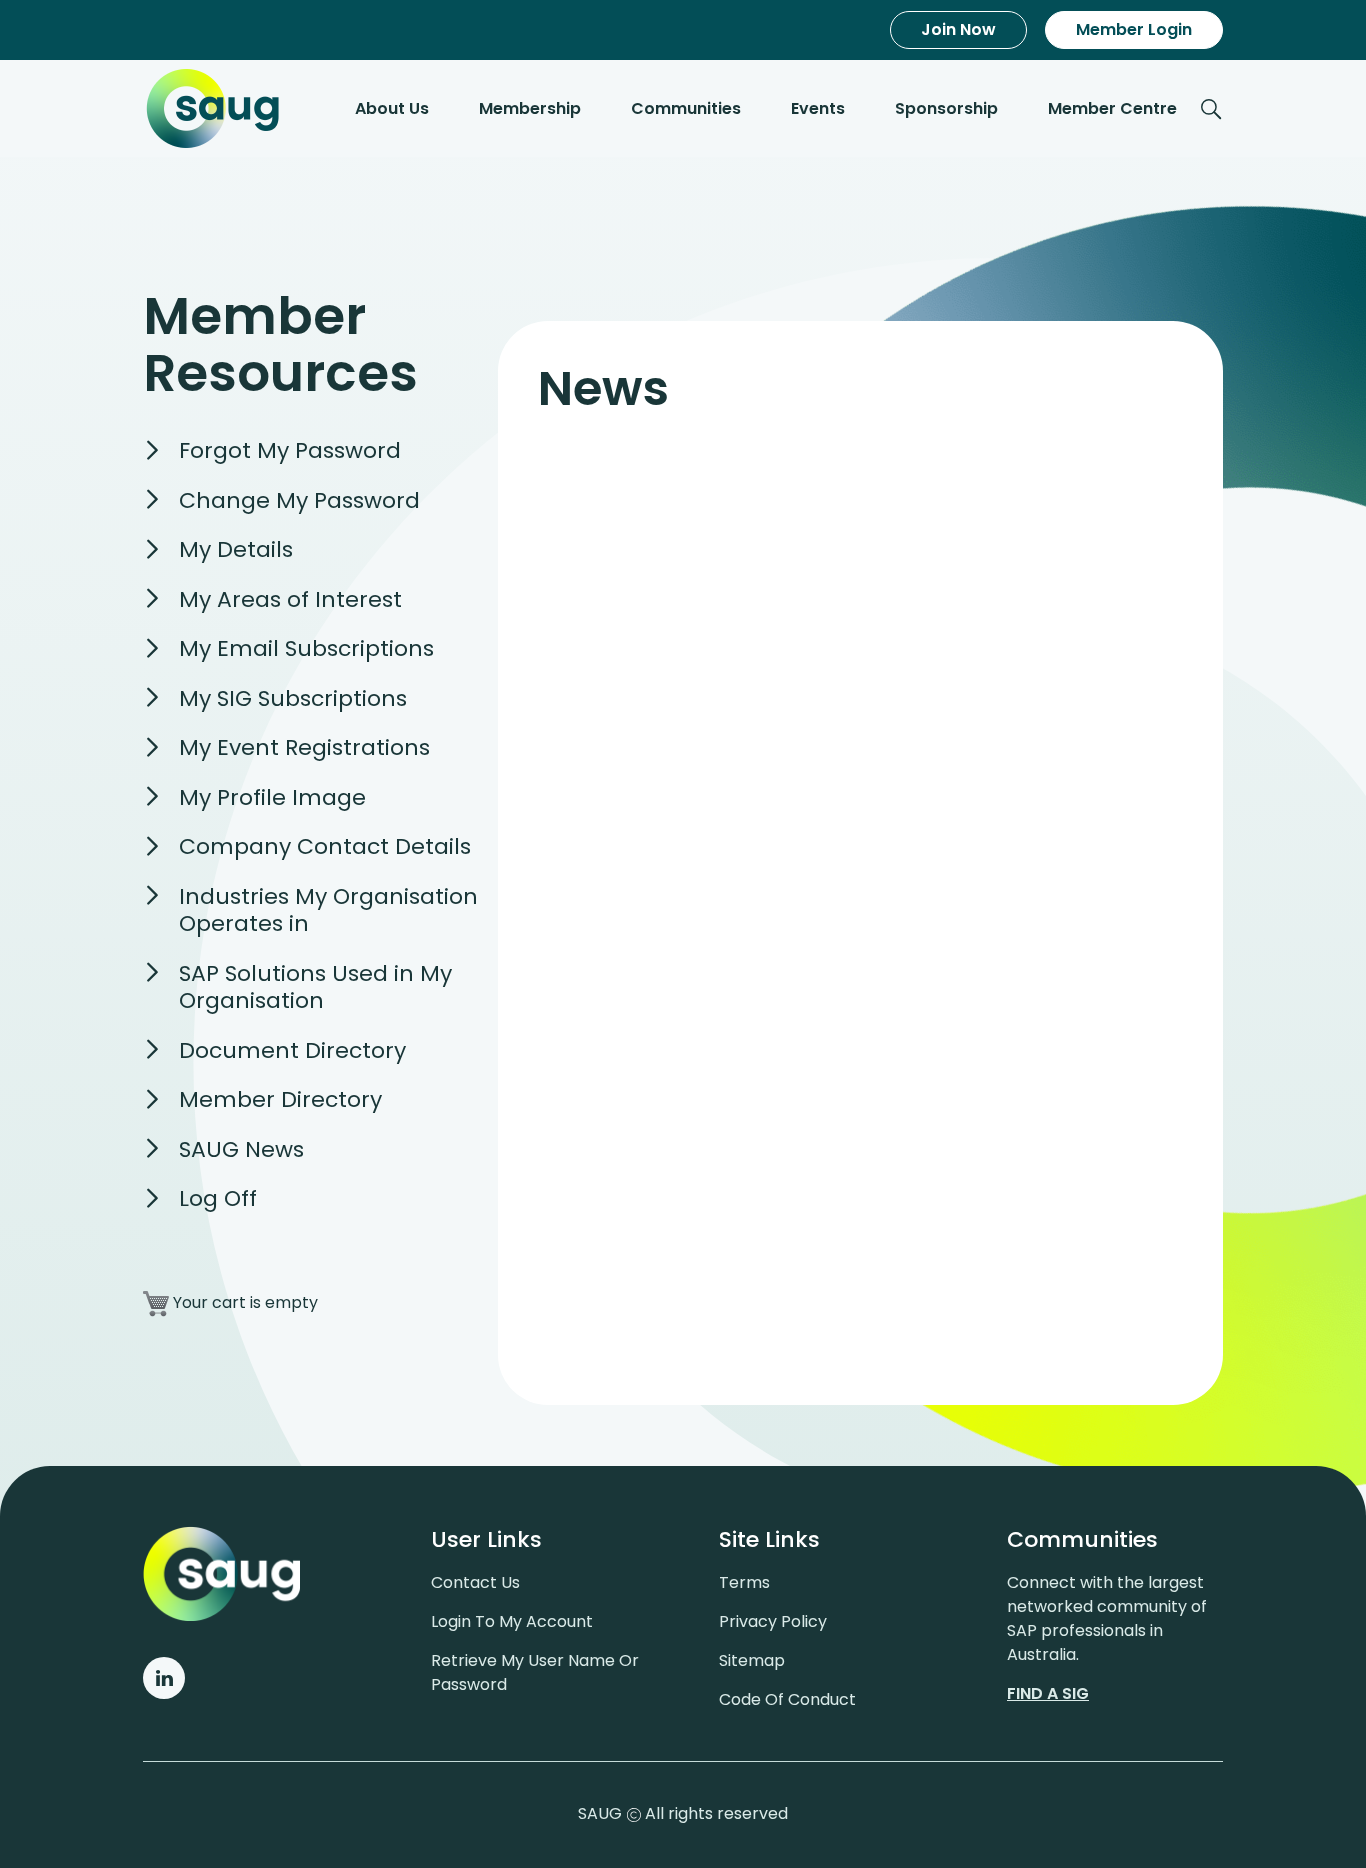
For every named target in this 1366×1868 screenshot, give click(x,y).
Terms (744, 1582)
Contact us (475, 1582)
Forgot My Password (290, 450)
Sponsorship (946, 108)
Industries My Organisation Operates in (328, 910)
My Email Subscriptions (306, 648)
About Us (392, 108)
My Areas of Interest (290, 599)
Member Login (1134, 29)
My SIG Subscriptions (293, 698)
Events (818, 108)
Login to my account (512, 1621)
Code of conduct (787, 1699)
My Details (236, 549)
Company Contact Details (325, 846)
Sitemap (752, 1660)
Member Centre (1112, 108)
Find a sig (1048, 1693)
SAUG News (241, 1149)
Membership (530, 108)
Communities (686, 108)
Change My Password (299, 500)
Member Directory (280, 1099)
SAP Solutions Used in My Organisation (315, 987)
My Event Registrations (304, 747)
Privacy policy (773, 1621)
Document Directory (292, 1050)
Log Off (218, 1198)
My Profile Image (272, 797)
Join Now (958, 29)
